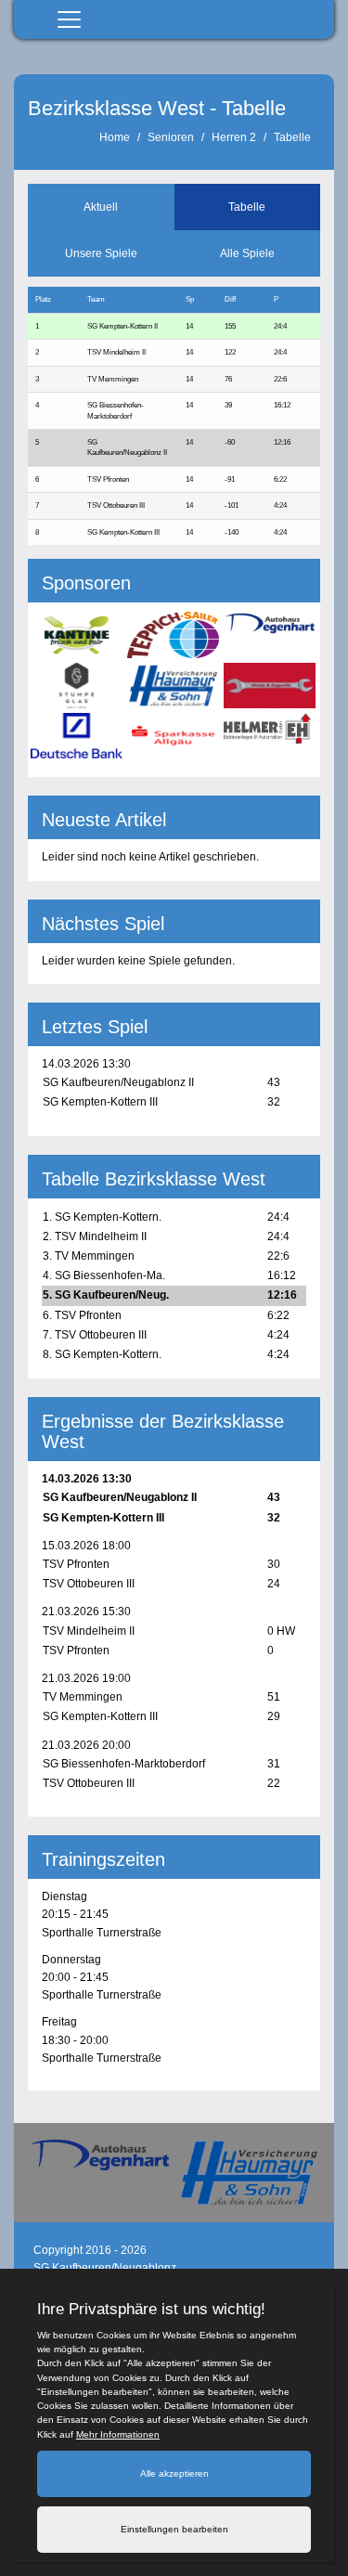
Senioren (171, 137)
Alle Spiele (247, 253)
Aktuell (101, 207)
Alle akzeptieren (174, 2473)
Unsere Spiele (101, 253)
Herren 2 (234, 137)
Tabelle (292, 137)
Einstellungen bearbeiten (174, 2529)
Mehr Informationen (118, 2434)
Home (115, 137)
